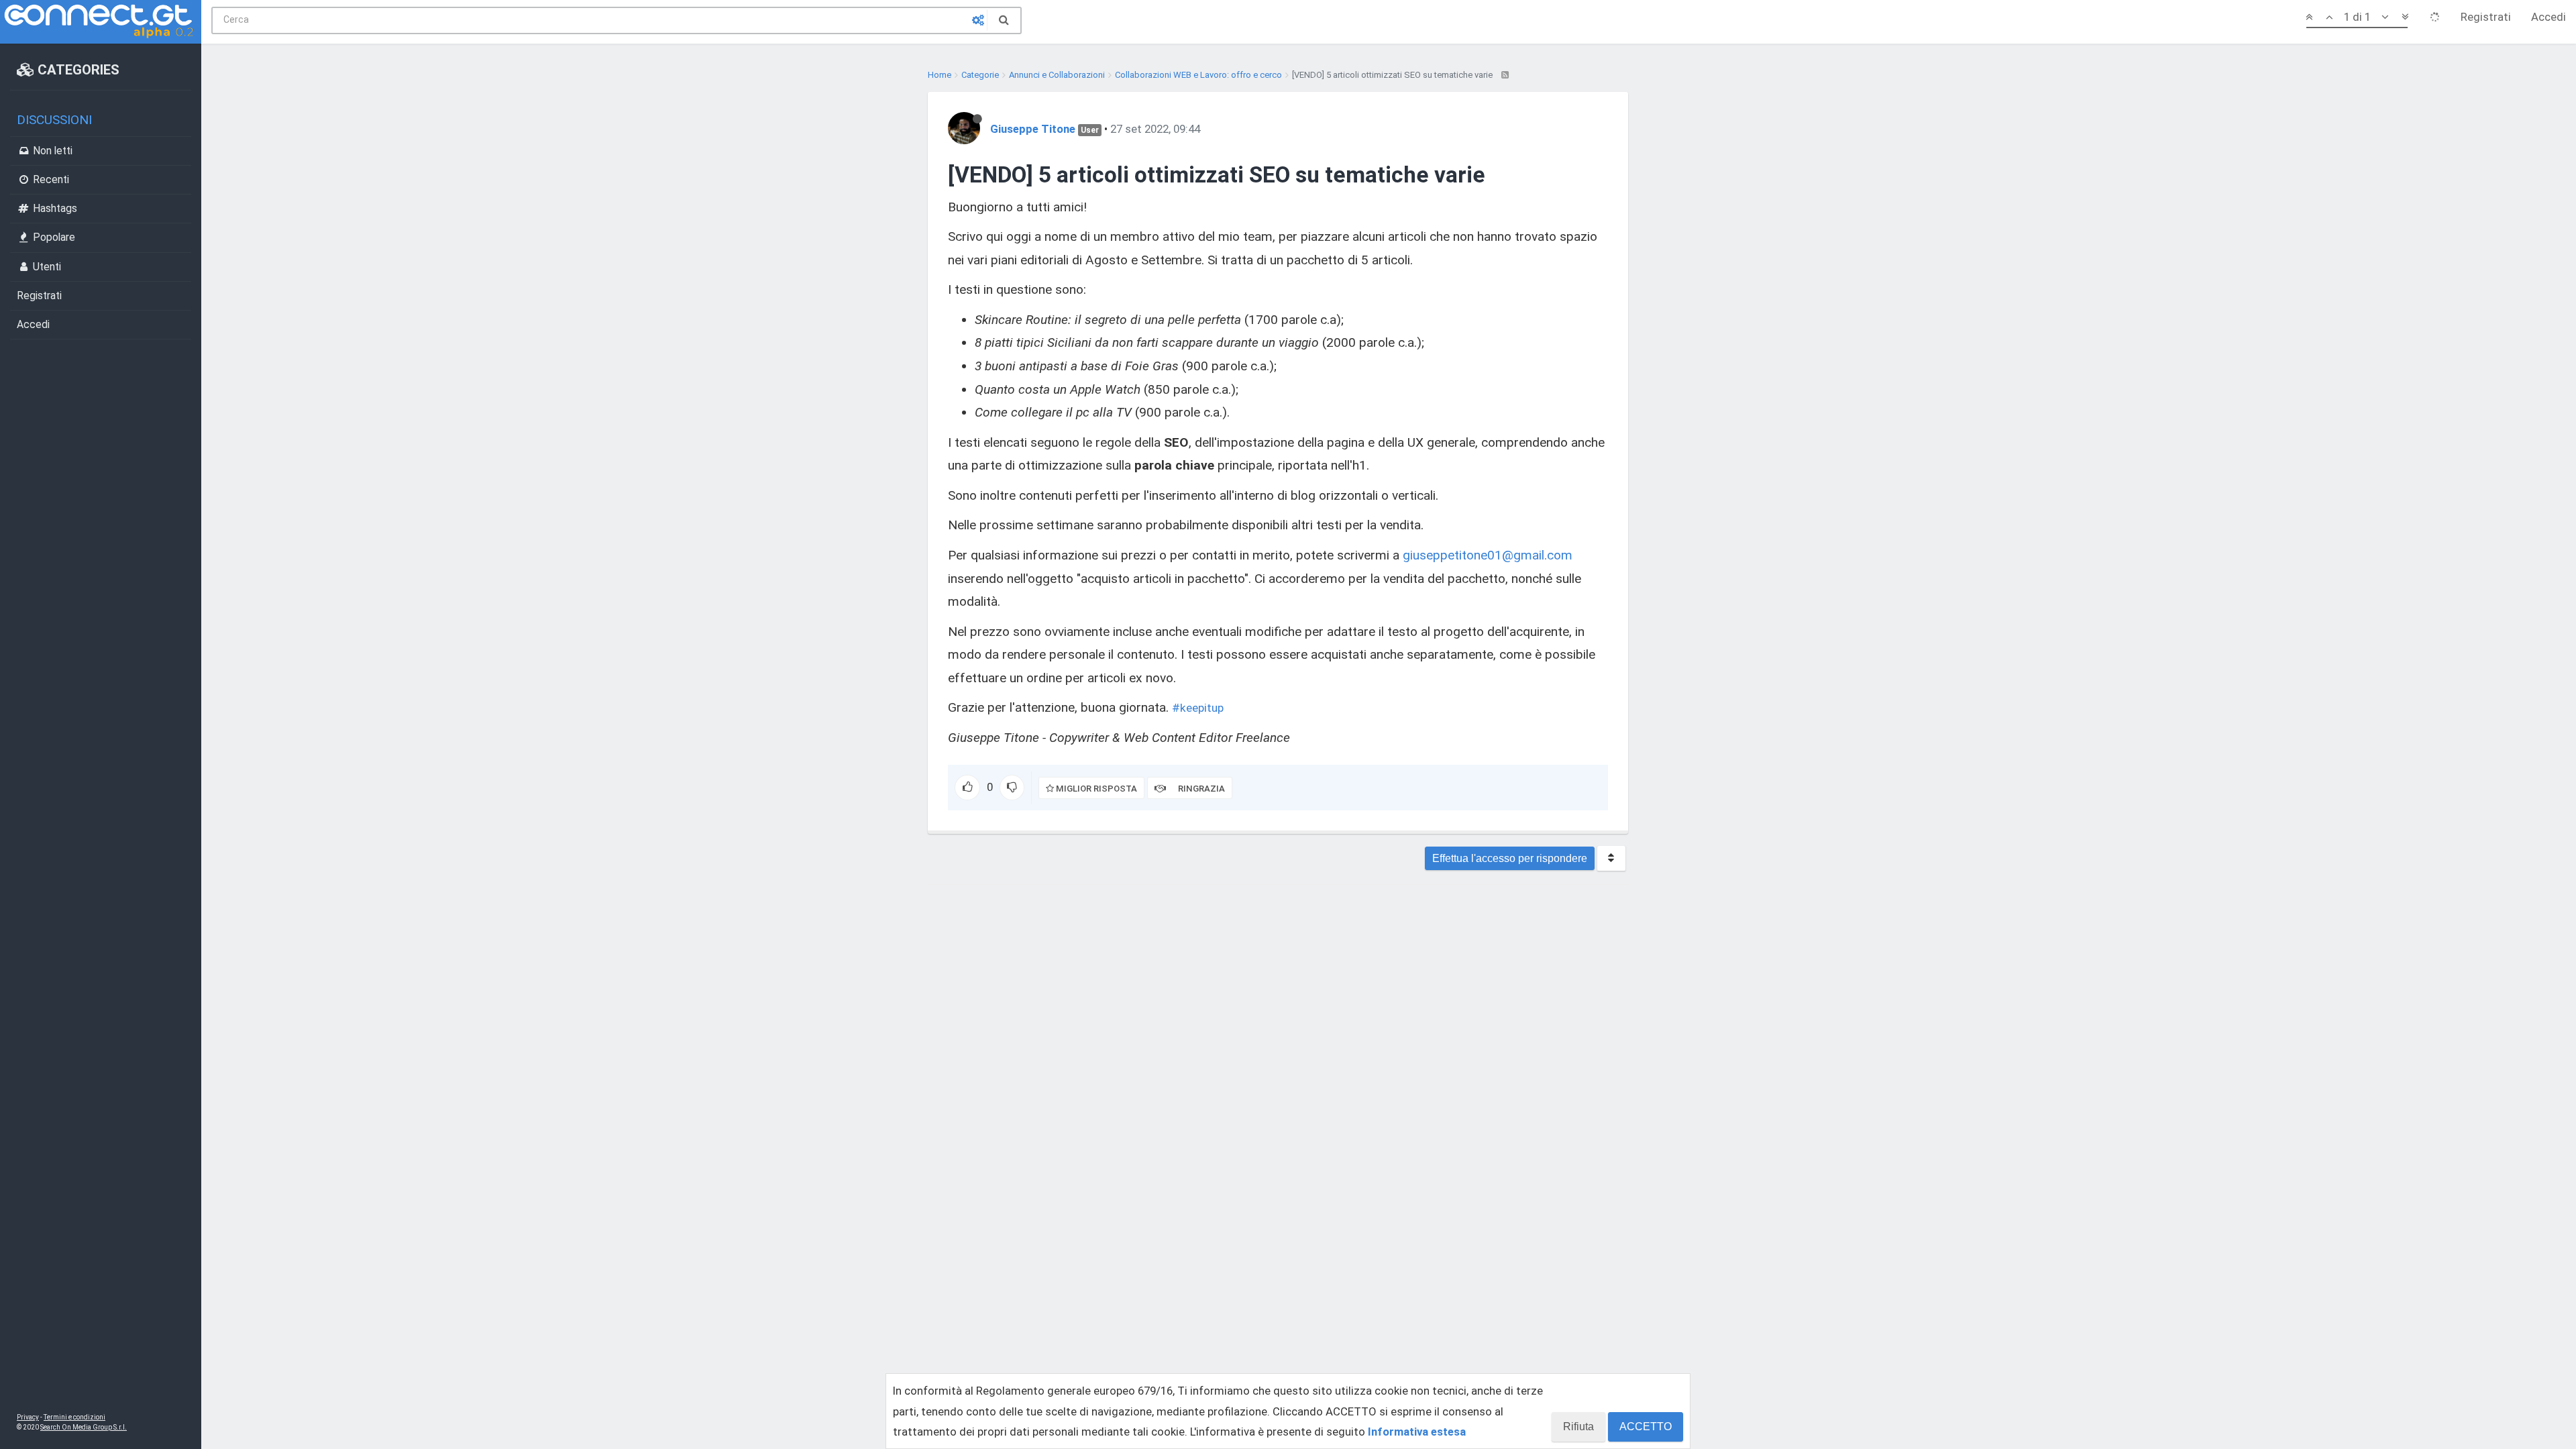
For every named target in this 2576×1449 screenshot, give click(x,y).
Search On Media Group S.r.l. (84, 1427)
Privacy (28, 1417)
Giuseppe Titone (1033, 129)
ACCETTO (1646, 1427)
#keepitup (1198, 708)
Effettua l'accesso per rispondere (1510, 858)
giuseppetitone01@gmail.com (1488, 555)
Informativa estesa (1417, 1432)
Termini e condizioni (74, 1417)
